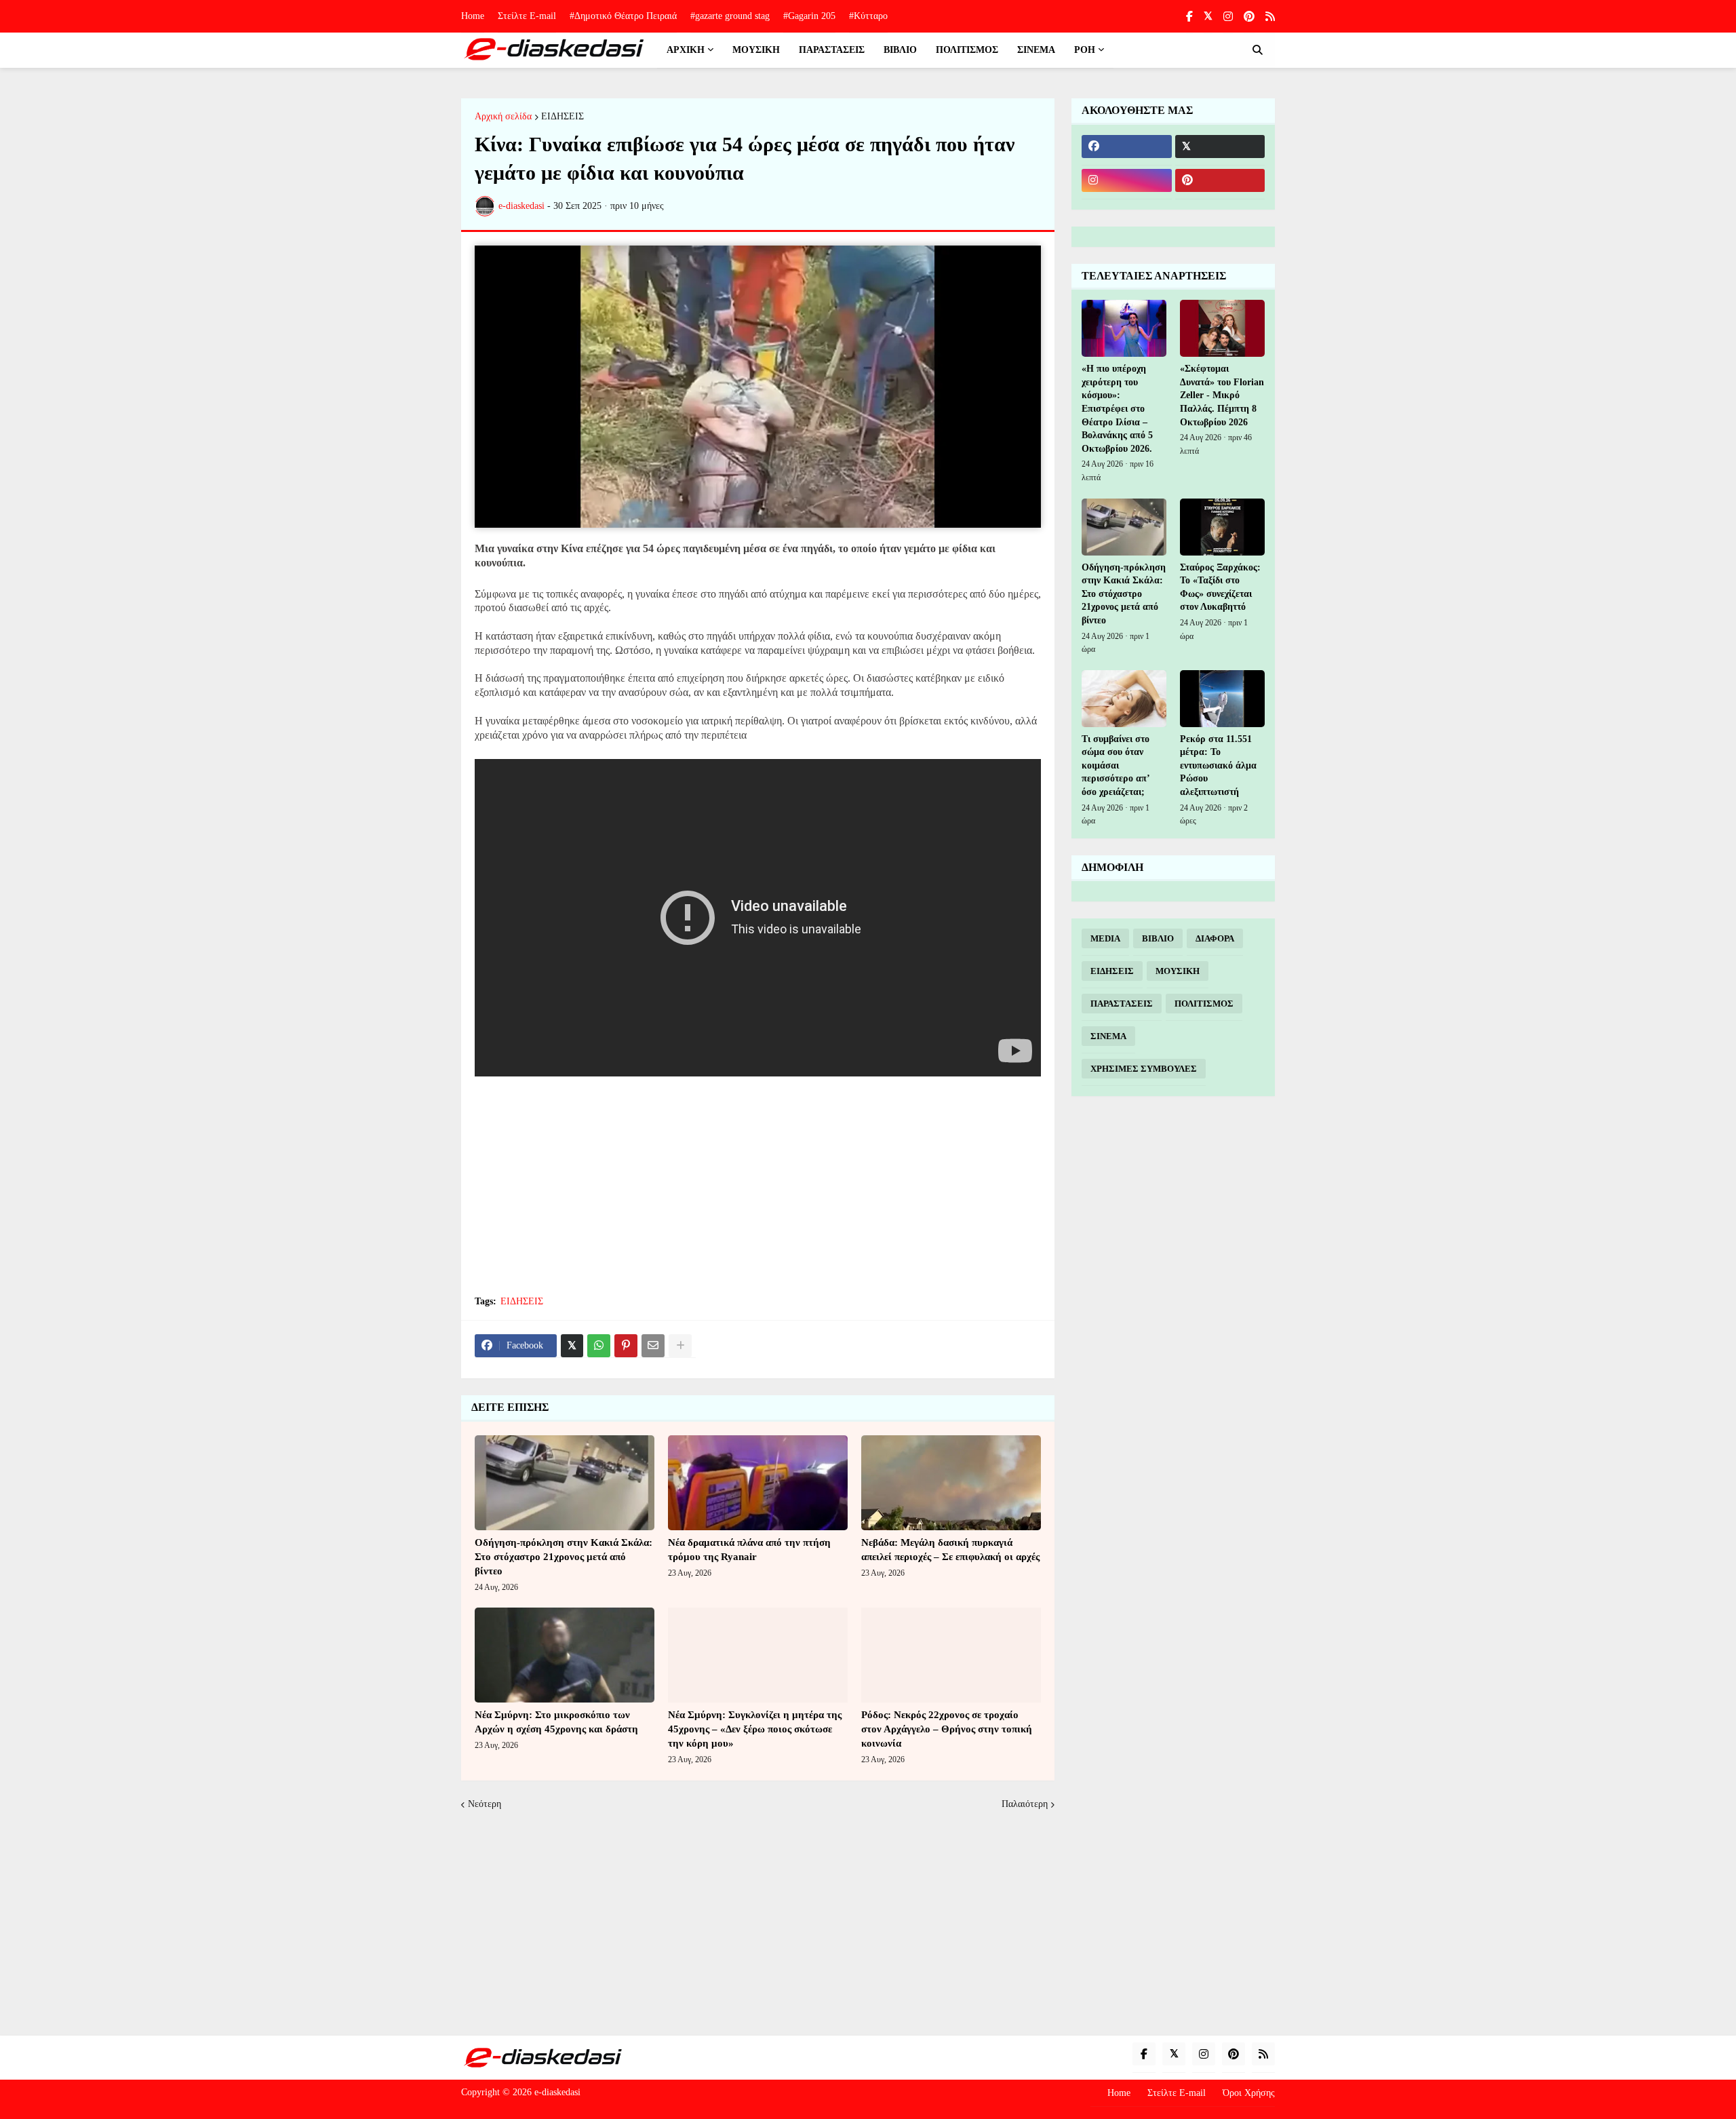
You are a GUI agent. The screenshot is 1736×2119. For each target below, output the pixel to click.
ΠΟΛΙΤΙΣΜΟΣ (1204, 1004)
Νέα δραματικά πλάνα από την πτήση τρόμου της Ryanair (749, 1550)
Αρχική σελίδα (503, 117)
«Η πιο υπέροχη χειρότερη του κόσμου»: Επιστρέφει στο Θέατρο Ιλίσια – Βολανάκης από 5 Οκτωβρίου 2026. (1117, 409)
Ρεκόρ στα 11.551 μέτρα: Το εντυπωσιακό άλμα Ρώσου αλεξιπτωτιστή (1218, 765)
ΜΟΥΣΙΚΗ (1178, 971)
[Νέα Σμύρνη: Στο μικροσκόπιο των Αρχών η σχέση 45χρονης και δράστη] (565, 1655)
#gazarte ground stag (730, 16)
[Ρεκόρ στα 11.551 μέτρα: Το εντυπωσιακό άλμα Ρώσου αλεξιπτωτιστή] (1222, 699)
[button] (1257, 50)
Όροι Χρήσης (1249, 2093)
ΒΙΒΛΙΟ (1158, 938)
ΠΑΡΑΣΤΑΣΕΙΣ (1122, 1004)
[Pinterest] (626, 1346)
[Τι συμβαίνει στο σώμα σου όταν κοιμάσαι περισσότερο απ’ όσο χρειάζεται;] (1124, 699)
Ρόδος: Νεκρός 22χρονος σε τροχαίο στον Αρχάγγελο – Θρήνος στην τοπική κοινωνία (947, 1729)
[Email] (653, 1346)
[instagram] (1228, 17)
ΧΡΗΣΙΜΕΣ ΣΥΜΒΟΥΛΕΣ (1144, 1069)
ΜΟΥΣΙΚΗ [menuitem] (756, 50)
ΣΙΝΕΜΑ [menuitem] (1036, 50)
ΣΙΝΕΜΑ (1108, 1036)
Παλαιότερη (1025, 1804)
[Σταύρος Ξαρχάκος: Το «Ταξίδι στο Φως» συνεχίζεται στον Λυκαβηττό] (1222, 527)
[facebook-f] (1189, 17)
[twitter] (1208, 16)
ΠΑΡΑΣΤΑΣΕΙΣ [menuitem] (832, 50)
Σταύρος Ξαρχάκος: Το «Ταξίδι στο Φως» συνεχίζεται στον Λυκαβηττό (1220, 587)
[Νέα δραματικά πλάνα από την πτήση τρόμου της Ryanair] (758, 1483)
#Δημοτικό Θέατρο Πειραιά (623, 16)
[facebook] (1127, 147)
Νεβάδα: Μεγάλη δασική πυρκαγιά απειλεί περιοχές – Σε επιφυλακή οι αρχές (950, 1550)
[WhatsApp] (599, 1346)
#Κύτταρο (868, 16)
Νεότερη (485, 1804)
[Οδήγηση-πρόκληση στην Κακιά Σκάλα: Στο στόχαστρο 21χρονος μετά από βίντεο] (565, 1483)
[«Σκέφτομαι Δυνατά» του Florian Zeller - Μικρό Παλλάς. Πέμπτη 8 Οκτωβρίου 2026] (1222, 328)
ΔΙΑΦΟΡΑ (1215, 938)
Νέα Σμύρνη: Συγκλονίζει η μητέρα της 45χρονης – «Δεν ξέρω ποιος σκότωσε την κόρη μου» (755, 1729)
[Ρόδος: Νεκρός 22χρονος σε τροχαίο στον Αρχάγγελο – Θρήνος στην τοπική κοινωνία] (951, 1655)
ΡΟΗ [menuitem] (1085, 50)
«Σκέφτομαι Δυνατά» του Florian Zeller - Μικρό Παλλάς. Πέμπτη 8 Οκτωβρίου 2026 (1222, 395)
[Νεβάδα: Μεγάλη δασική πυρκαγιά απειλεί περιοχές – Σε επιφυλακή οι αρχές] (951, 1483)
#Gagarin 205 (809, 16)
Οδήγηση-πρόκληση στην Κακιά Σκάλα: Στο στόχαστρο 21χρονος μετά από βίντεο (564, 1557)
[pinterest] (1249, 17)
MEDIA (1105, 938)
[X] (572, 1346)
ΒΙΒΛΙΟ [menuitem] (900, 50)
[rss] (1270, 17)
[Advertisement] (758, 1185)
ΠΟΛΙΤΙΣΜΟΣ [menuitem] (967, 50)
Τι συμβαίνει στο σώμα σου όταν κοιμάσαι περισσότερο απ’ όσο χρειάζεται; (1116, 765)
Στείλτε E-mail (527, 16)
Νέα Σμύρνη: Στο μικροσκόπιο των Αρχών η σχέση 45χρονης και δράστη (556, 1722)
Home (473, 16)
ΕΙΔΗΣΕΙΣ (563, 117)
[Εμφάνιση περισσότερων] (680, 1346)
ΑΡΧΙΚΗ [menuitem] (686, 50)
